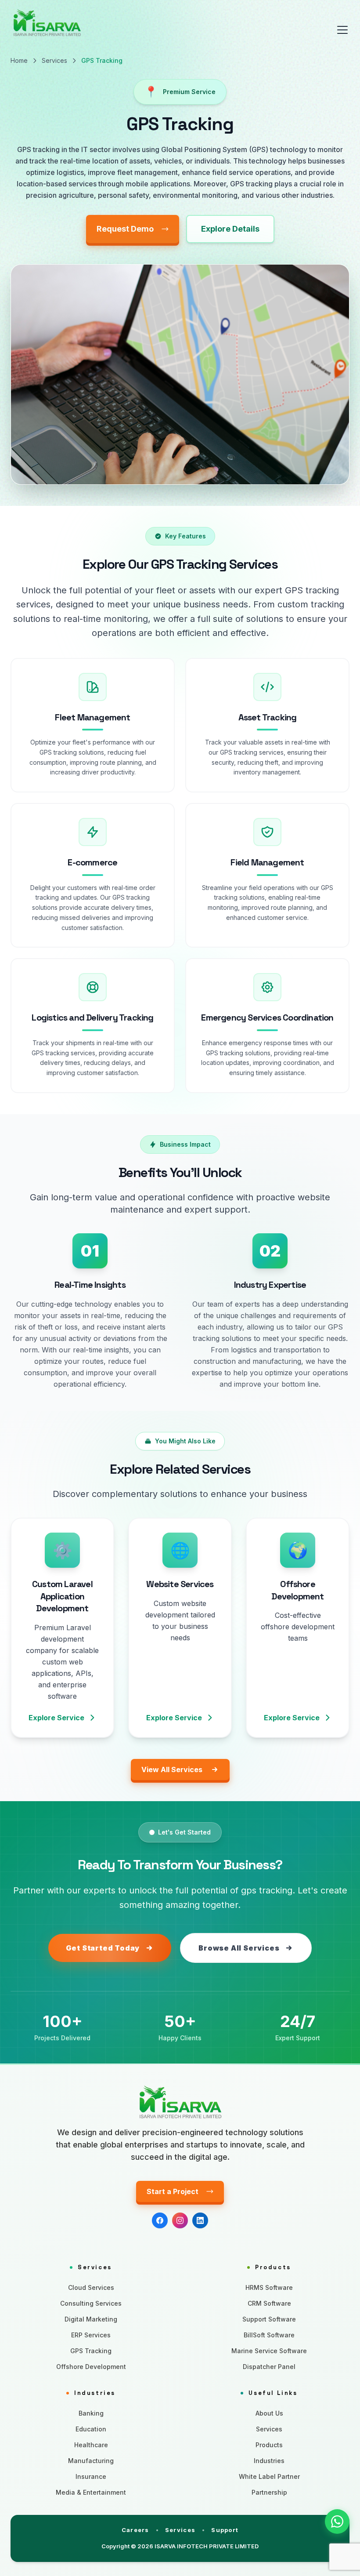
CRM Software (269, 2303)
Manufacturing (91, 2461)
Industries (269, 2461)
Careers (135, 2530)
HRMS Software (269, 2287)
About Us (269, 2413)
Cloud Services (91, 2287)
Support (225, 2530)
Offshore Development (91, 2367)
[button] (337, 2522)
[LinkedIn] (200, 2220)
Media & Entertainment (91, 2492)
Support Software (269, 2319)
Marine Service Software (269, 2351)
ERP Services (91, 2335)
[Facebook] (160, 2220)
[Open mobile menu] (342, 30)
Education (91, 2429)
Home (19, 60)
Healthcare (91, 2445)
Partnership (269, 2492)
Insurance (91, 2476)
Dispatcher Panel (269, 2367)
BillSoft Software (269, 2335)
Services (54, 60)
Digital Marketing (91, 2319)
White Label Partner (269, 2476)
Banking (91, 2413)
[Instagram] (180, 2220)
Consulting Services (91, 2303)
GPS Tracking (91, 2351)
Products (269, 2445)
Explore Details (230, 229)
